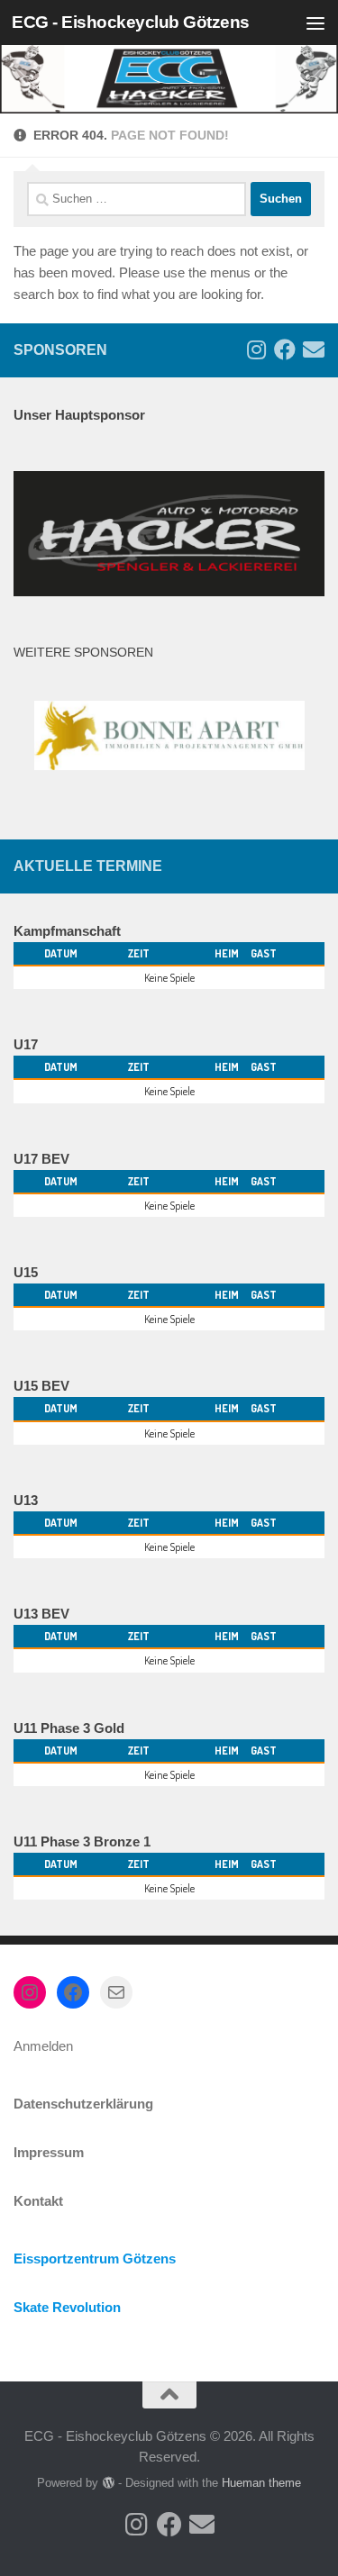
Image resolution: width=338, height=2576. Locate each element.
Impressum (49, 2152)
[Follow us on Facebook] (285, 349)
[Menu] (315, 23)
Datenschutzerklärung (83, 2104)
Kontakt (38, 2201)
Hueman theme (261, 2483)
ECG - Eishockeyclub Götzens (131, 22)
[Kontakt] (314, 349)
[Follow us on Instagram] (256, 349)
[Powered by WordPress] (108, 2483)
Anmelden (43, 2046)
